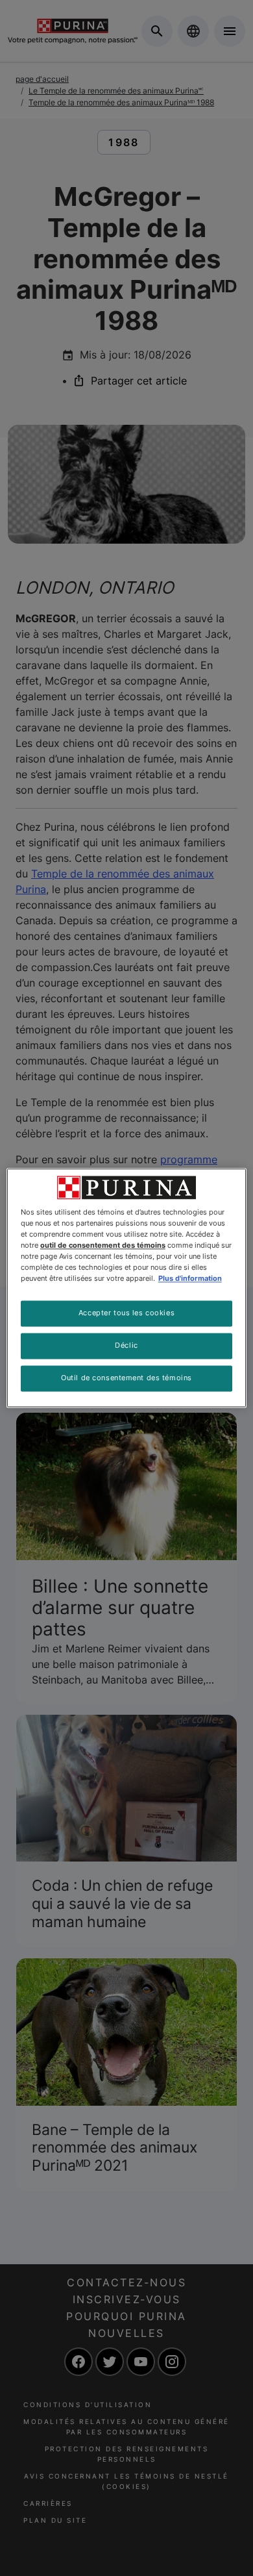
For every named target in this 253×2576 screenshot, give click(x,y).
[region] (127, 1288)
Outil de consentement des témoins (126, 1378)
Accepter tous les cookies (126, 1313)
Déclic (126, 1346)
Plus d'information (190, 1279)
